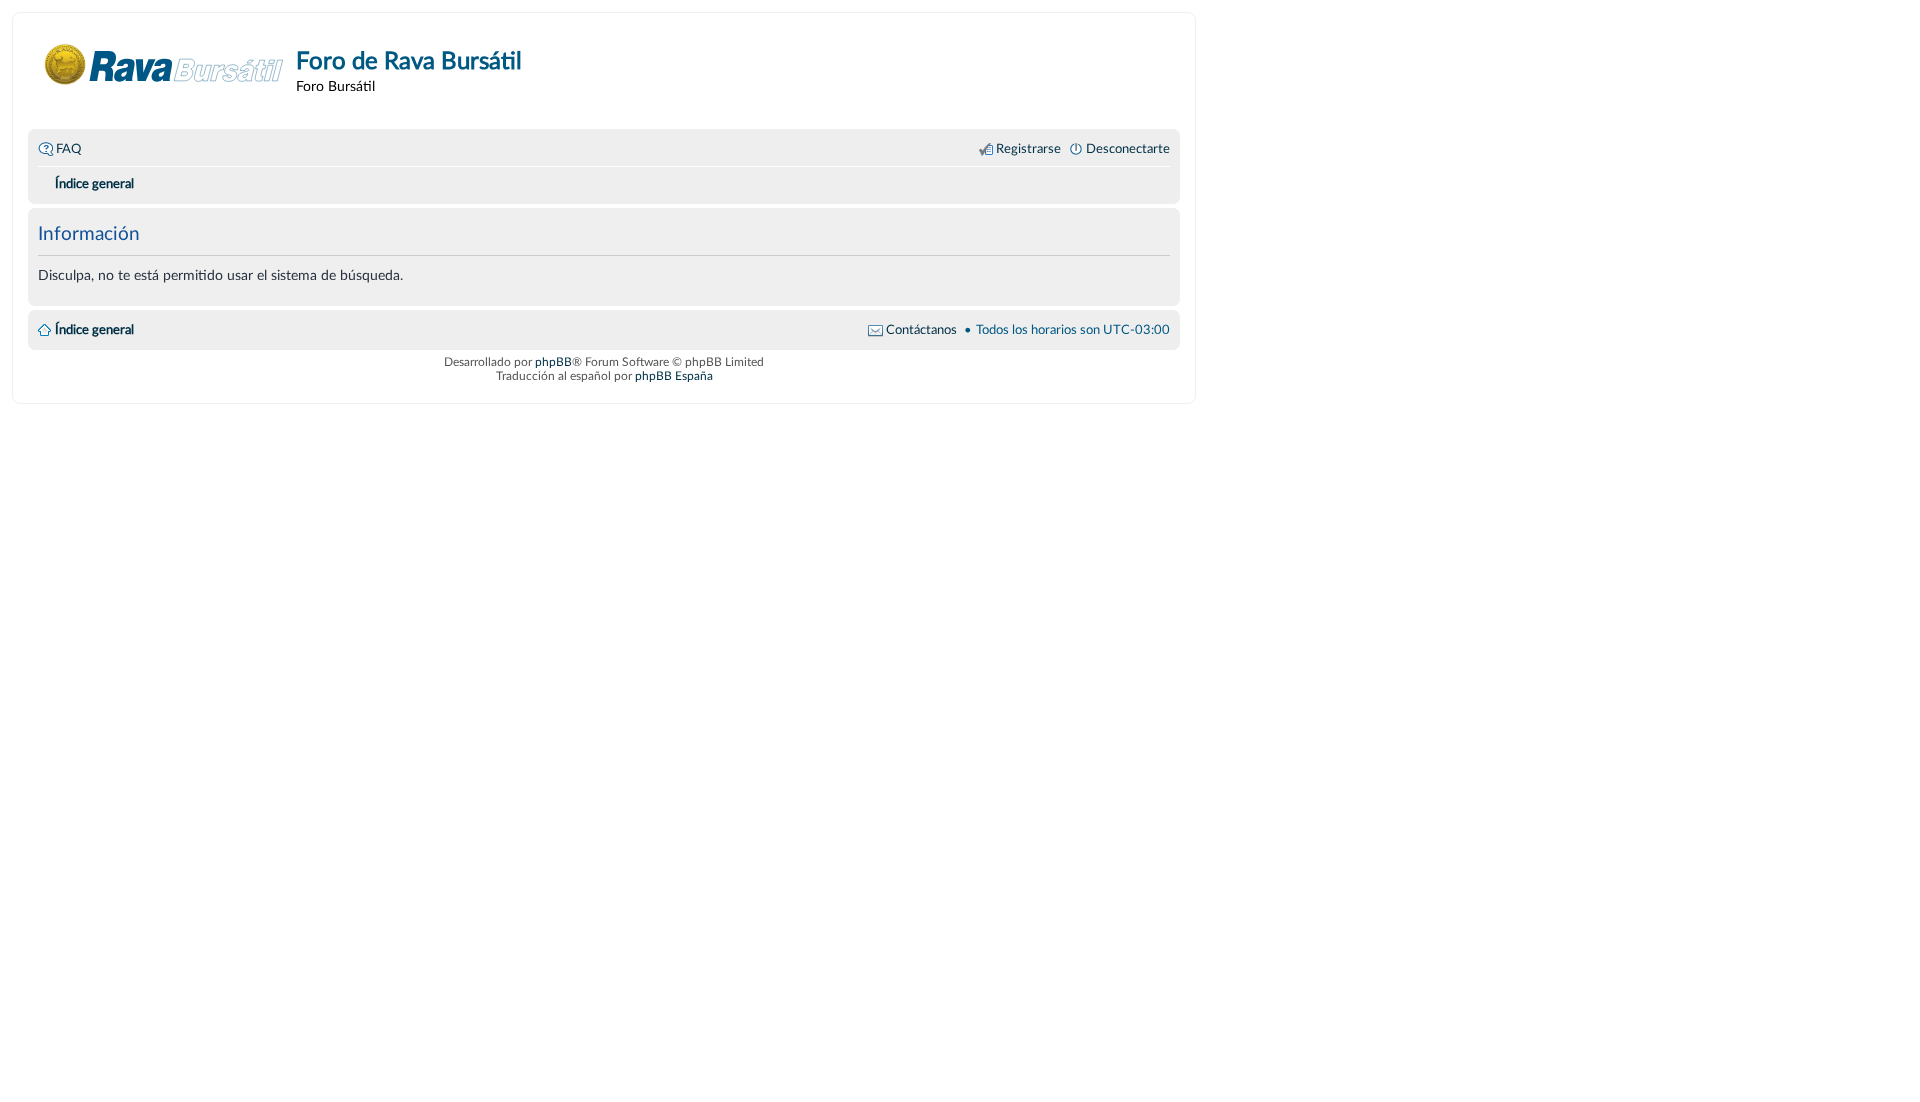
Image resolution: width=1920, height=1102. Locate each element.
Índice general (94, 330)
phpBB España (674, 376)
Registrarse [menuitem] (1028, 149)
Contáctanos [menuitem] (921, 330)
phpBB (553, 362)
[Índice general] (164, 64)
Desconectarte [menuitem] (1128, 149)
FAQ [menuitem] (68, 149)
